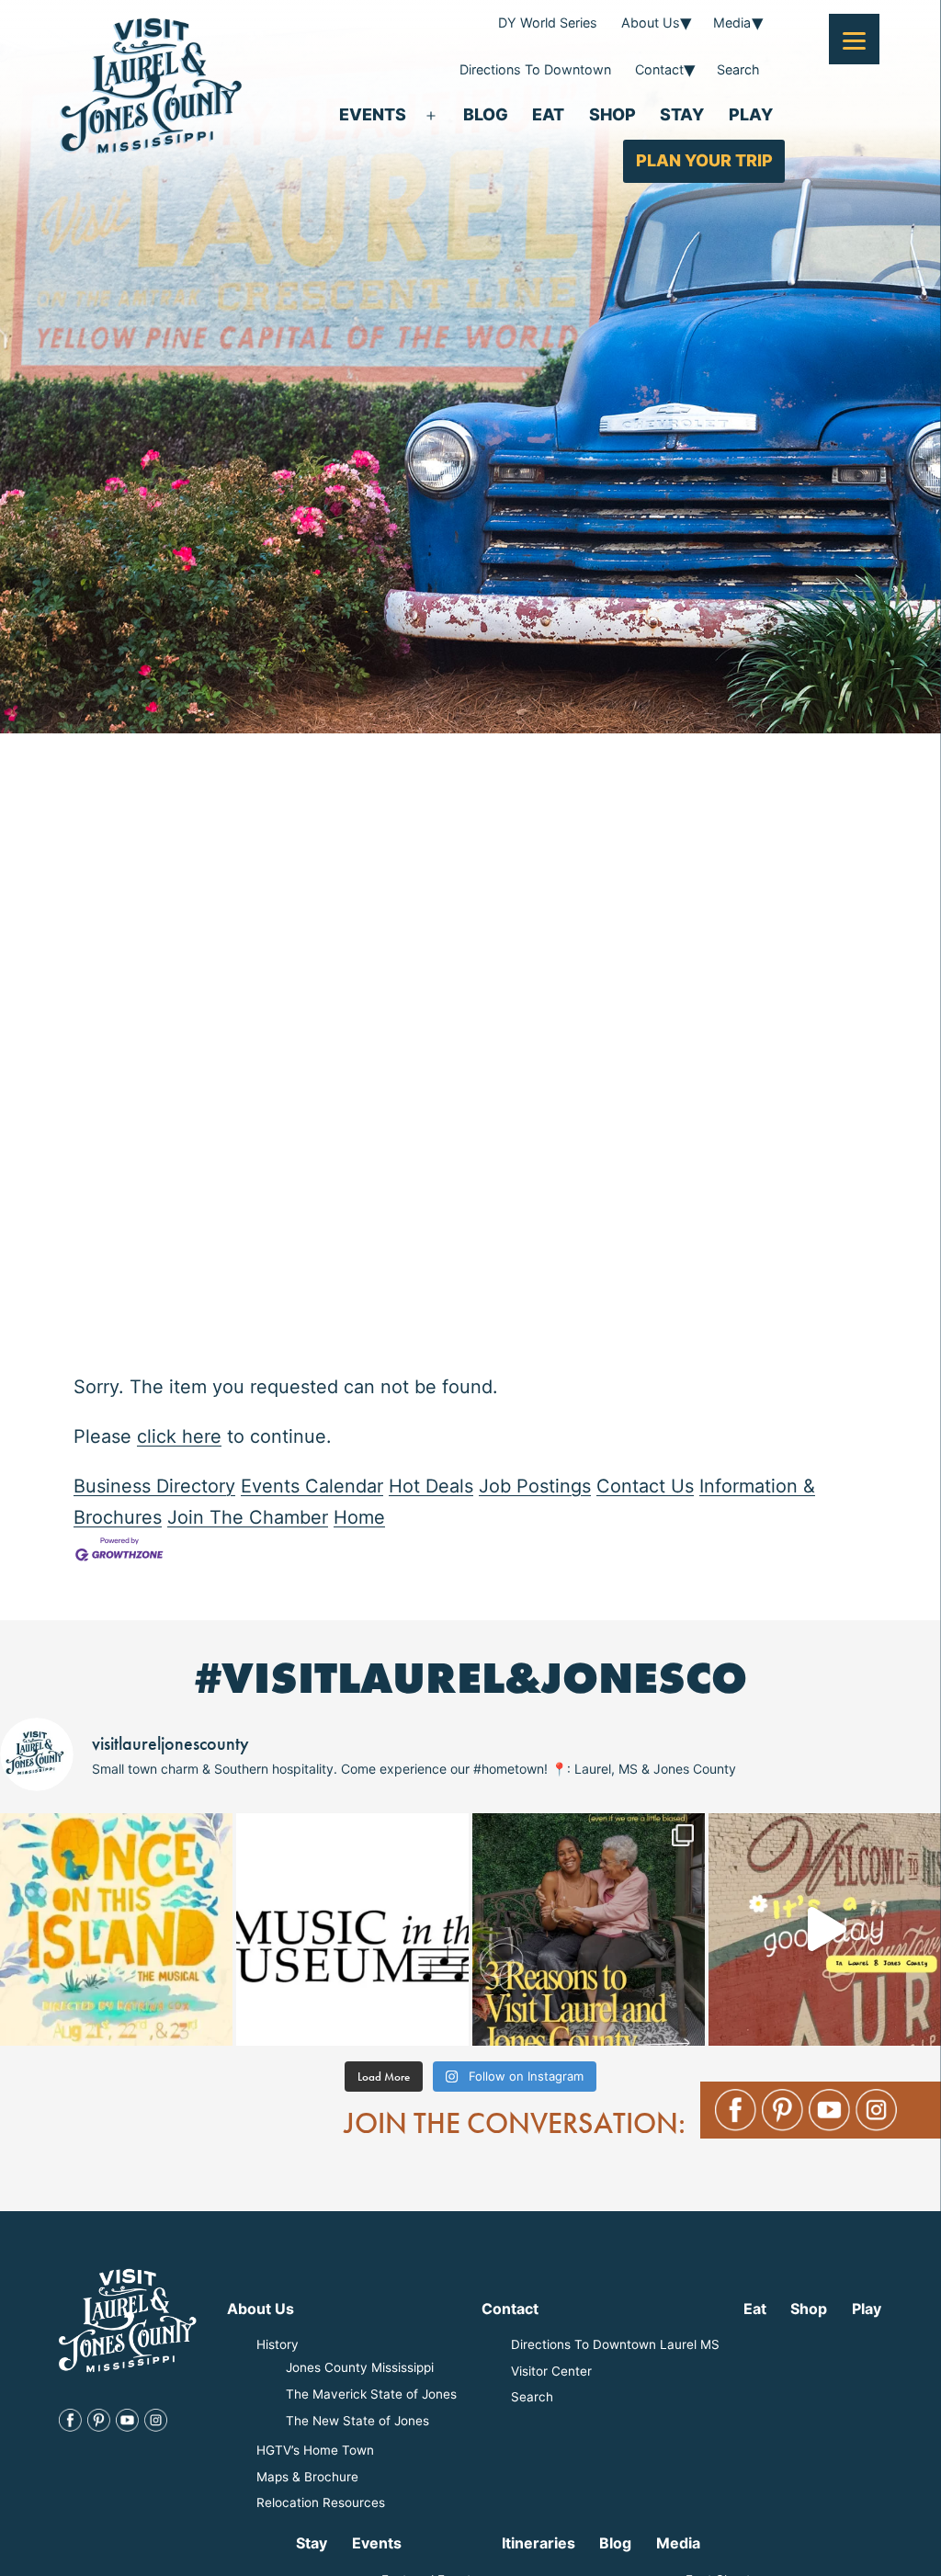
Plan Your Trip (704, 160)
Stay (682, 114)
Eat (548, 114)
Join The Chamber (248, 1517)
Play (751, 114)
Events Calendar (312, 1486)
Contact (659, 69)
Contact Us (645, 1486)
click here (179, 1436)
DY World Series (548, 23)
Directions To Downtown (535, 69)
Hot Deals (431, 1486)
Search (738, 69)
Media (732, 23)
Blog (486, 114)
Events (373, 114)
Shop (612, 114)
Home (359, 1517)
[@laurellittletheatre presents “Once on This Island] (116, 1929)
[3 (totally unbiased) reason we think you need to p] (589, 1929)
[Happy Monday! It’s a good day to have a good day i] (825, 1929)
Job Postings (535, 1486)
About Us (651, 23)
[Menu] (854, 39)
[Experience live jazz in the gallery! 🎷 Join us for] (352, 1929)
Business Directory (154, 1486)
